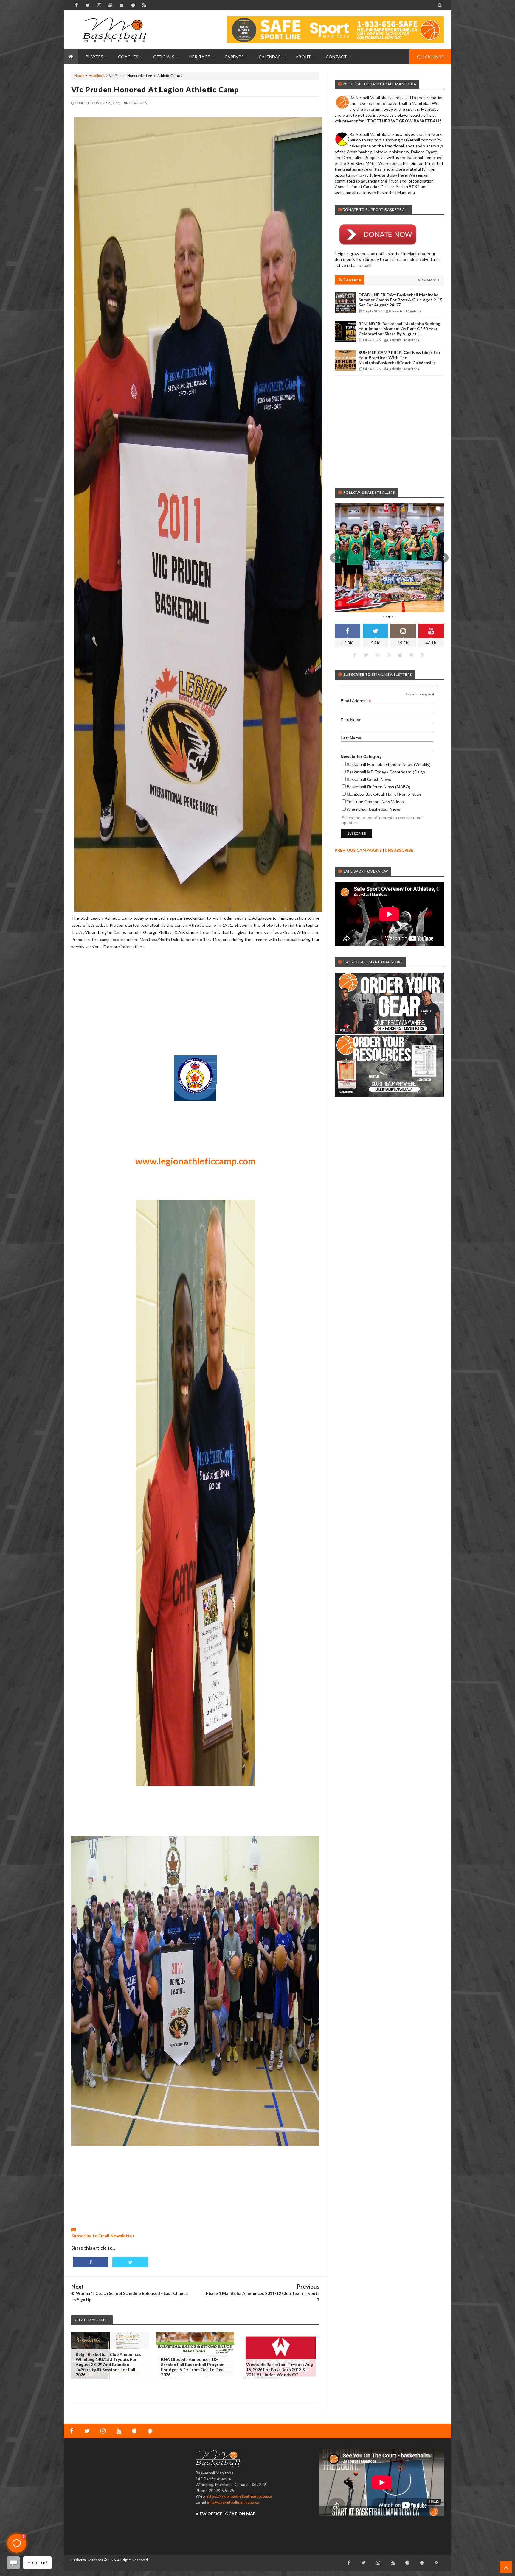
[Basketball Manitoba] (116, 30)
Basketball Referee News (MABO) (379, 787)
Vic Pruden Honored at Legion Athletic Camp (155, 89)
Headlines (97, 75)
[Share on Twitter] (130, 2262)
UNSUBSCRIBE (399, 850)
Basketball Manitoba (87, 2560)
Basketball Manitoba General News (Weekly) (389, 764)
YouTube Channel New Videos (375, 802)
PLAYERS (94, 57)
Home (79, 75)
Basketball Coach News (369, 779)
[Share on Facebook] (91, 2262)
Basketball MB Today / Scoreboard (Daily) (386, 772)
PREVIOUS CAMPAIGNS (358, 850)
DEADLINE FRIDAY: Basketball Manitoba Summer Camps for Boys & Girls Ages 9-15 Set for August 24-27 (400, 300)
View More (427, 280)
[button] (335, 558)
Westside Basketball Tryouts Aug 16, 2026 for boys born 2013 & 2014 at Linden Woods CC (280, 2369)
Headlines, (139, 103)
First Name (351, 720)
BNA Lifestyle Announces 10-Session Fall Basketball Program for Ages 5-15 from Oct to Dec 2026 (193, 2367)
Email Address (356, 701)
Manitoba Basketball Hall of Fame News (384, 794)
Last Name (351, 738)
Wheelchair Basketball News (373, 809)
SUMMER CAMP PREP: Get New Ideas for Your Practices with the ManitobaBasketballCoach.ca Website (400, 358)
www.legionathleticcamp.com (196, 1161)
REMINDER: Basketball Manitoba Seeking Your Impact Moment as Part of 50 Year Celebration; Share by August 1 (399, 329)
